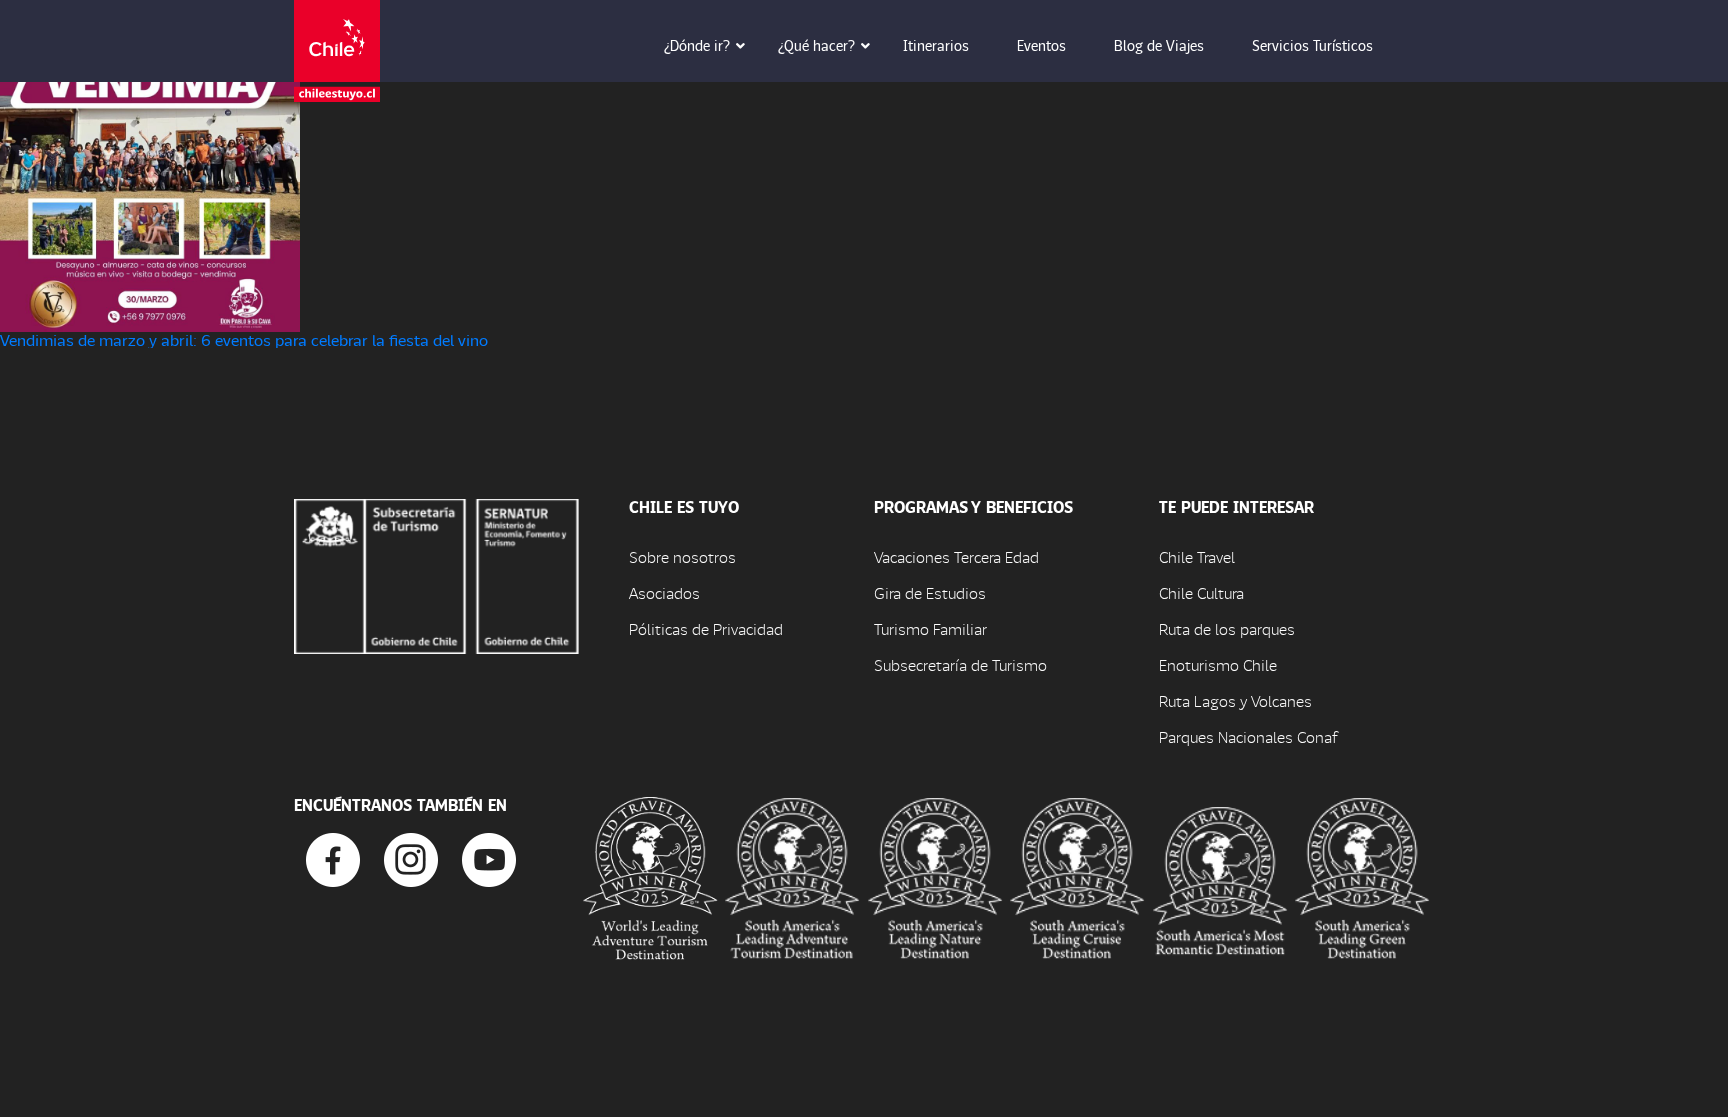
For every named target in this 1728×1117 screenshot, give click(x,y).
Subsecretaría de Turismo (960, 664)
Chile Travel (1197, 556)
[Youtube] (489, 857)
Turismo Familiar (930, 628)
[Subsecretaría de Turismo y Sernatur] (436, 573)
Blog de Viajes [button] (1159, 45)
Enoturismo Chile (1218, 664)
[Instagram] (411, 857)
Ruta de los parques (1227, 628)
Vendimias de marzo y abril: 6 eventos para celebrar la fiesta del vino (244, 339)
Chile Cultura (1201, 592)
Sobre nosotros (682, 556)
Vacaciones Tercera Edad (956, 556)
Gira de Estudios (930, 592)
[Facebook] (333, 857)
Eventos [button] (1041, 45)
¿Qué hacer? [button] (816, 45)
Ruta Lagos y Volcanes (1235, 700)
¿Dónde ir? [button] (697, 45)
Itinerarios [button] (936, 45)
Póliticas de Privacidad (706, 628)
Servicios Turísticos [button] (1312, 45)
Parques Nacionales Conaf (1248, 736)
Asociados (664, 592)
